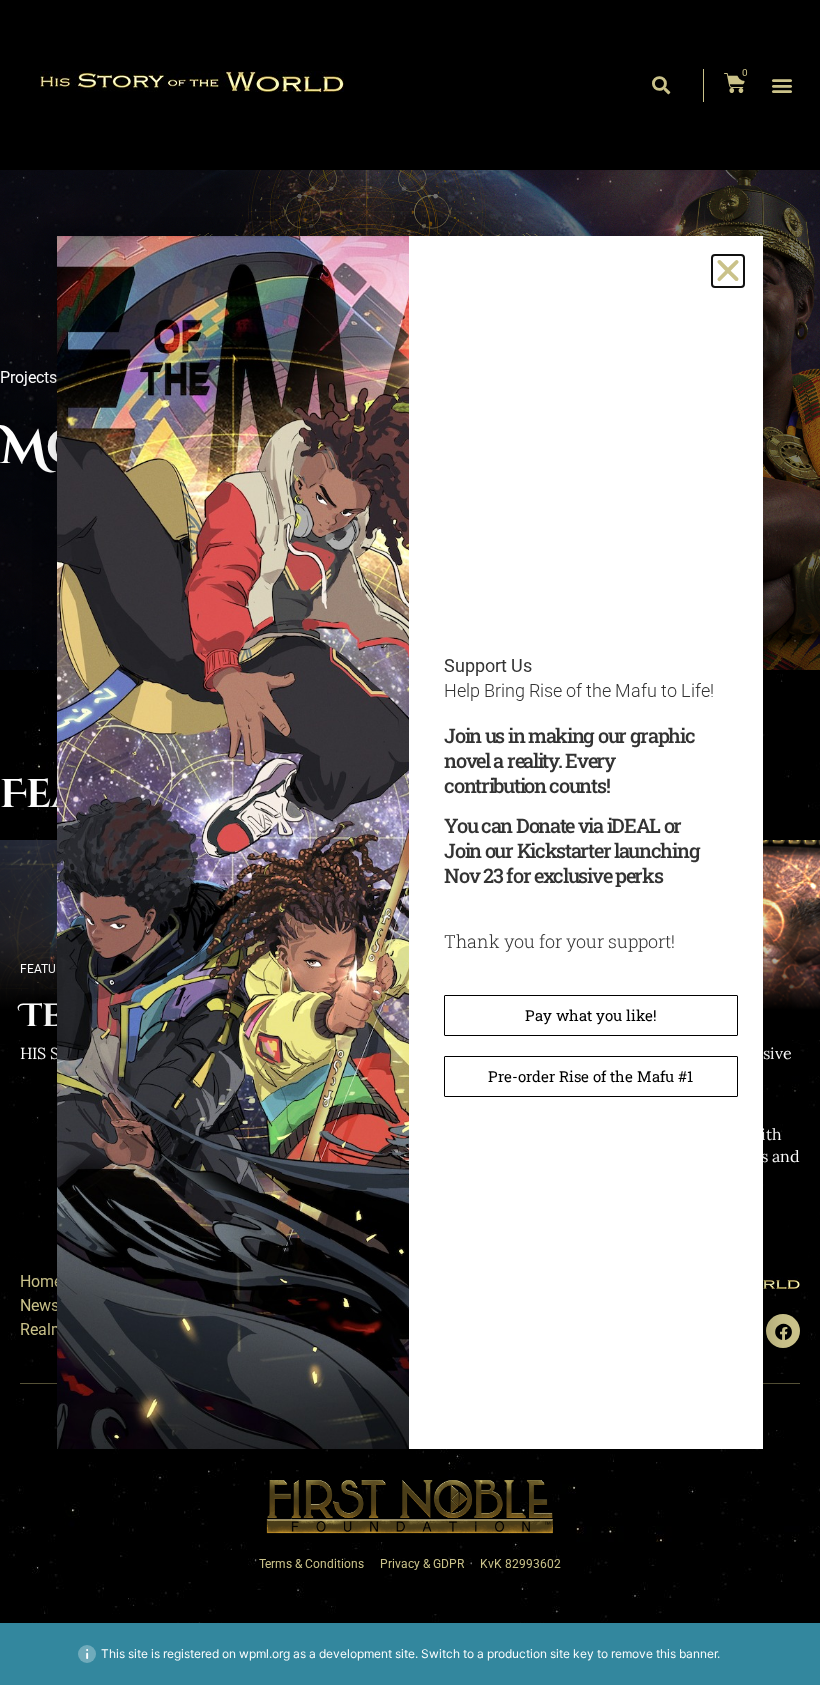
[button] (728, 271)
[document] (410, 842)
